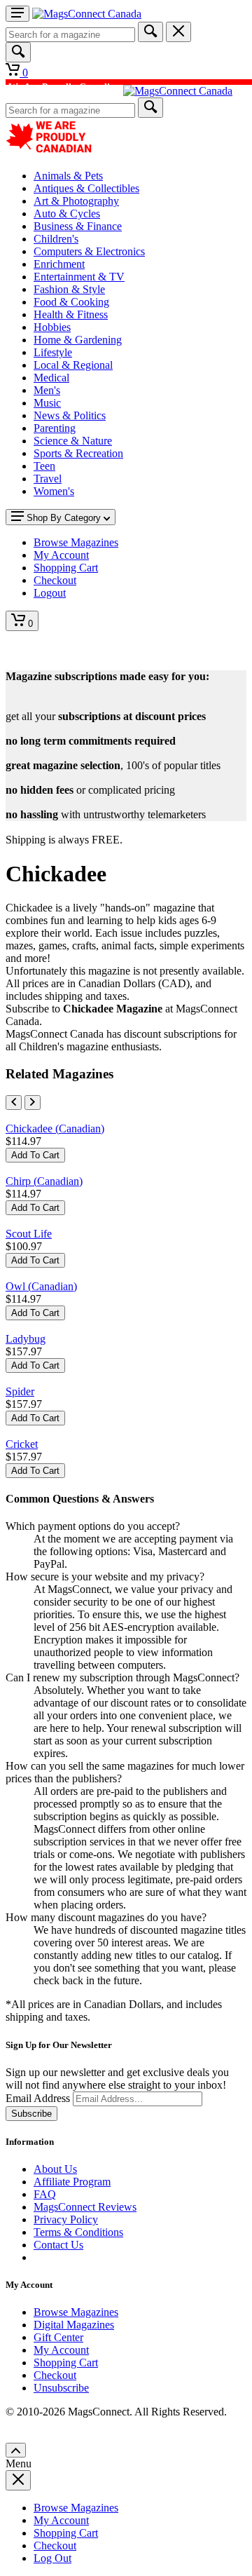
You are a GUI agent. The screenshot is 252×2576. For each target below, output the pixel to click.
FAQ (45, 2194)
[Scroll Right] (33, 1103)
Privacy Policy (66, 2219)
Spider (20, 1391)
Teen (44, 466)
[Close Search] (178, 32)
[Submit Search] (150, 32)
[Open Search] (18, 52)
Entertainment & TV (79, 277)
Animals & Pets (68, 176)
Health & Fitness (71, 314)
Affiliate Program (72, 2182)
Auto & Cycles (67, 213)
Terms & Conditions (78, 2232)
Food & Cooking (71, 302)
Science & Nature (73, 441)
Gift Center (58, 2337)
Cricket (22, 1444)
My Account (61, 2350)
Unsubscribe (61, 2388)
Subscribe (31, 2114)
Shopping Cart (66, 2363)
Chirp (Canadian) (44, 1181)
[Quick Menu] (17, 14)
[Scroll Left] (14, 1103)
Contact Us (58, 2245)
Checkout (55, 2375)
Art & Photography (76, 201)
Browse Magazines (76, 2312)
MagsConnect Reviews (85, 2207)
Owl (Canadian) (41, 1286)
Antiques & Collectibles (86, 188)
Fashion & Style (69, 289)
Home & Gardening (78, 340)
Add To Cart (35, 1155)
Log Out (52, 2558)
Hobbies (52, 327)
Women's (54, 491)
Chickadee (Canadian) (55, 1128)
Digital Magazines (74, 2325)
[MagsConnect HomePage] (87, 14)
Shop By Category (64, 518)
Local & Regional (73, 365)
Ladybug (26, 1339)
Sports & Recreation (78, 453)
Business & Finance (78, 226)
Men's (47, 390)
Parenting (55, 428)
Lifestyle (53, 352)
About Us (55, 2169)
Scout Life (29, 1234)
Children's (56, 239)
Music (47, 403)
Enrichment (59, 264)
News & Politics (70, 415)
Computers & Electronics (89, 251)
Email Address (38, 2098)
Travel (48, 479)
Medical (51, 378)
